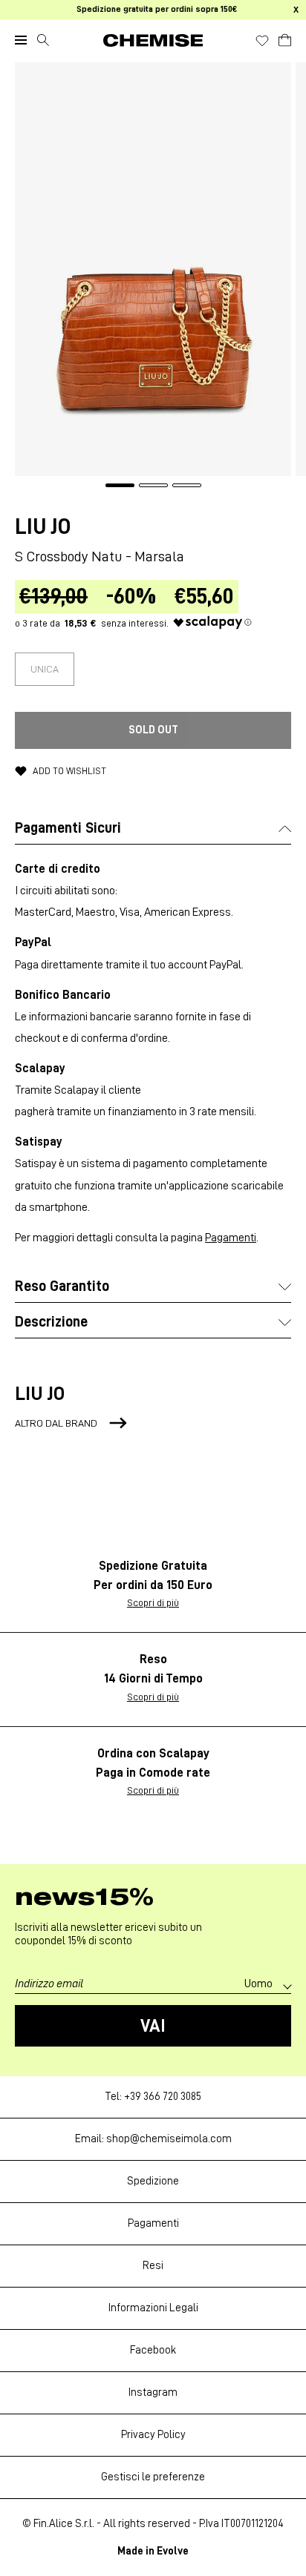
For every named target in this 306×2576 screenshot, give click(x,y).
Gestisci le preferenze (153, 2477)
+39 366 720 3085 (163, 2097)
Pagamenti (231, 1238)
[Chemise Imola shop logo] (153, 40)
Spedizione (153, 2181)
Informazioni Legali (153, 2308)
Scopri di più (153, 1602)
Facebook (153, 2350)
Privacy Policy (153, 2435)
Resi (153, 2266)
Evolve (173, 2551)
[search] (43, 40)
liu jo (43, 526)
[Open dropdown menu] (21, 40)
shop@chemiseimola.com (169, 2139)
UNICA (45, 669)
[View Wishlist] (262, 41)
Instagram (153, 2392)
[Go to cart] (285, 38)
